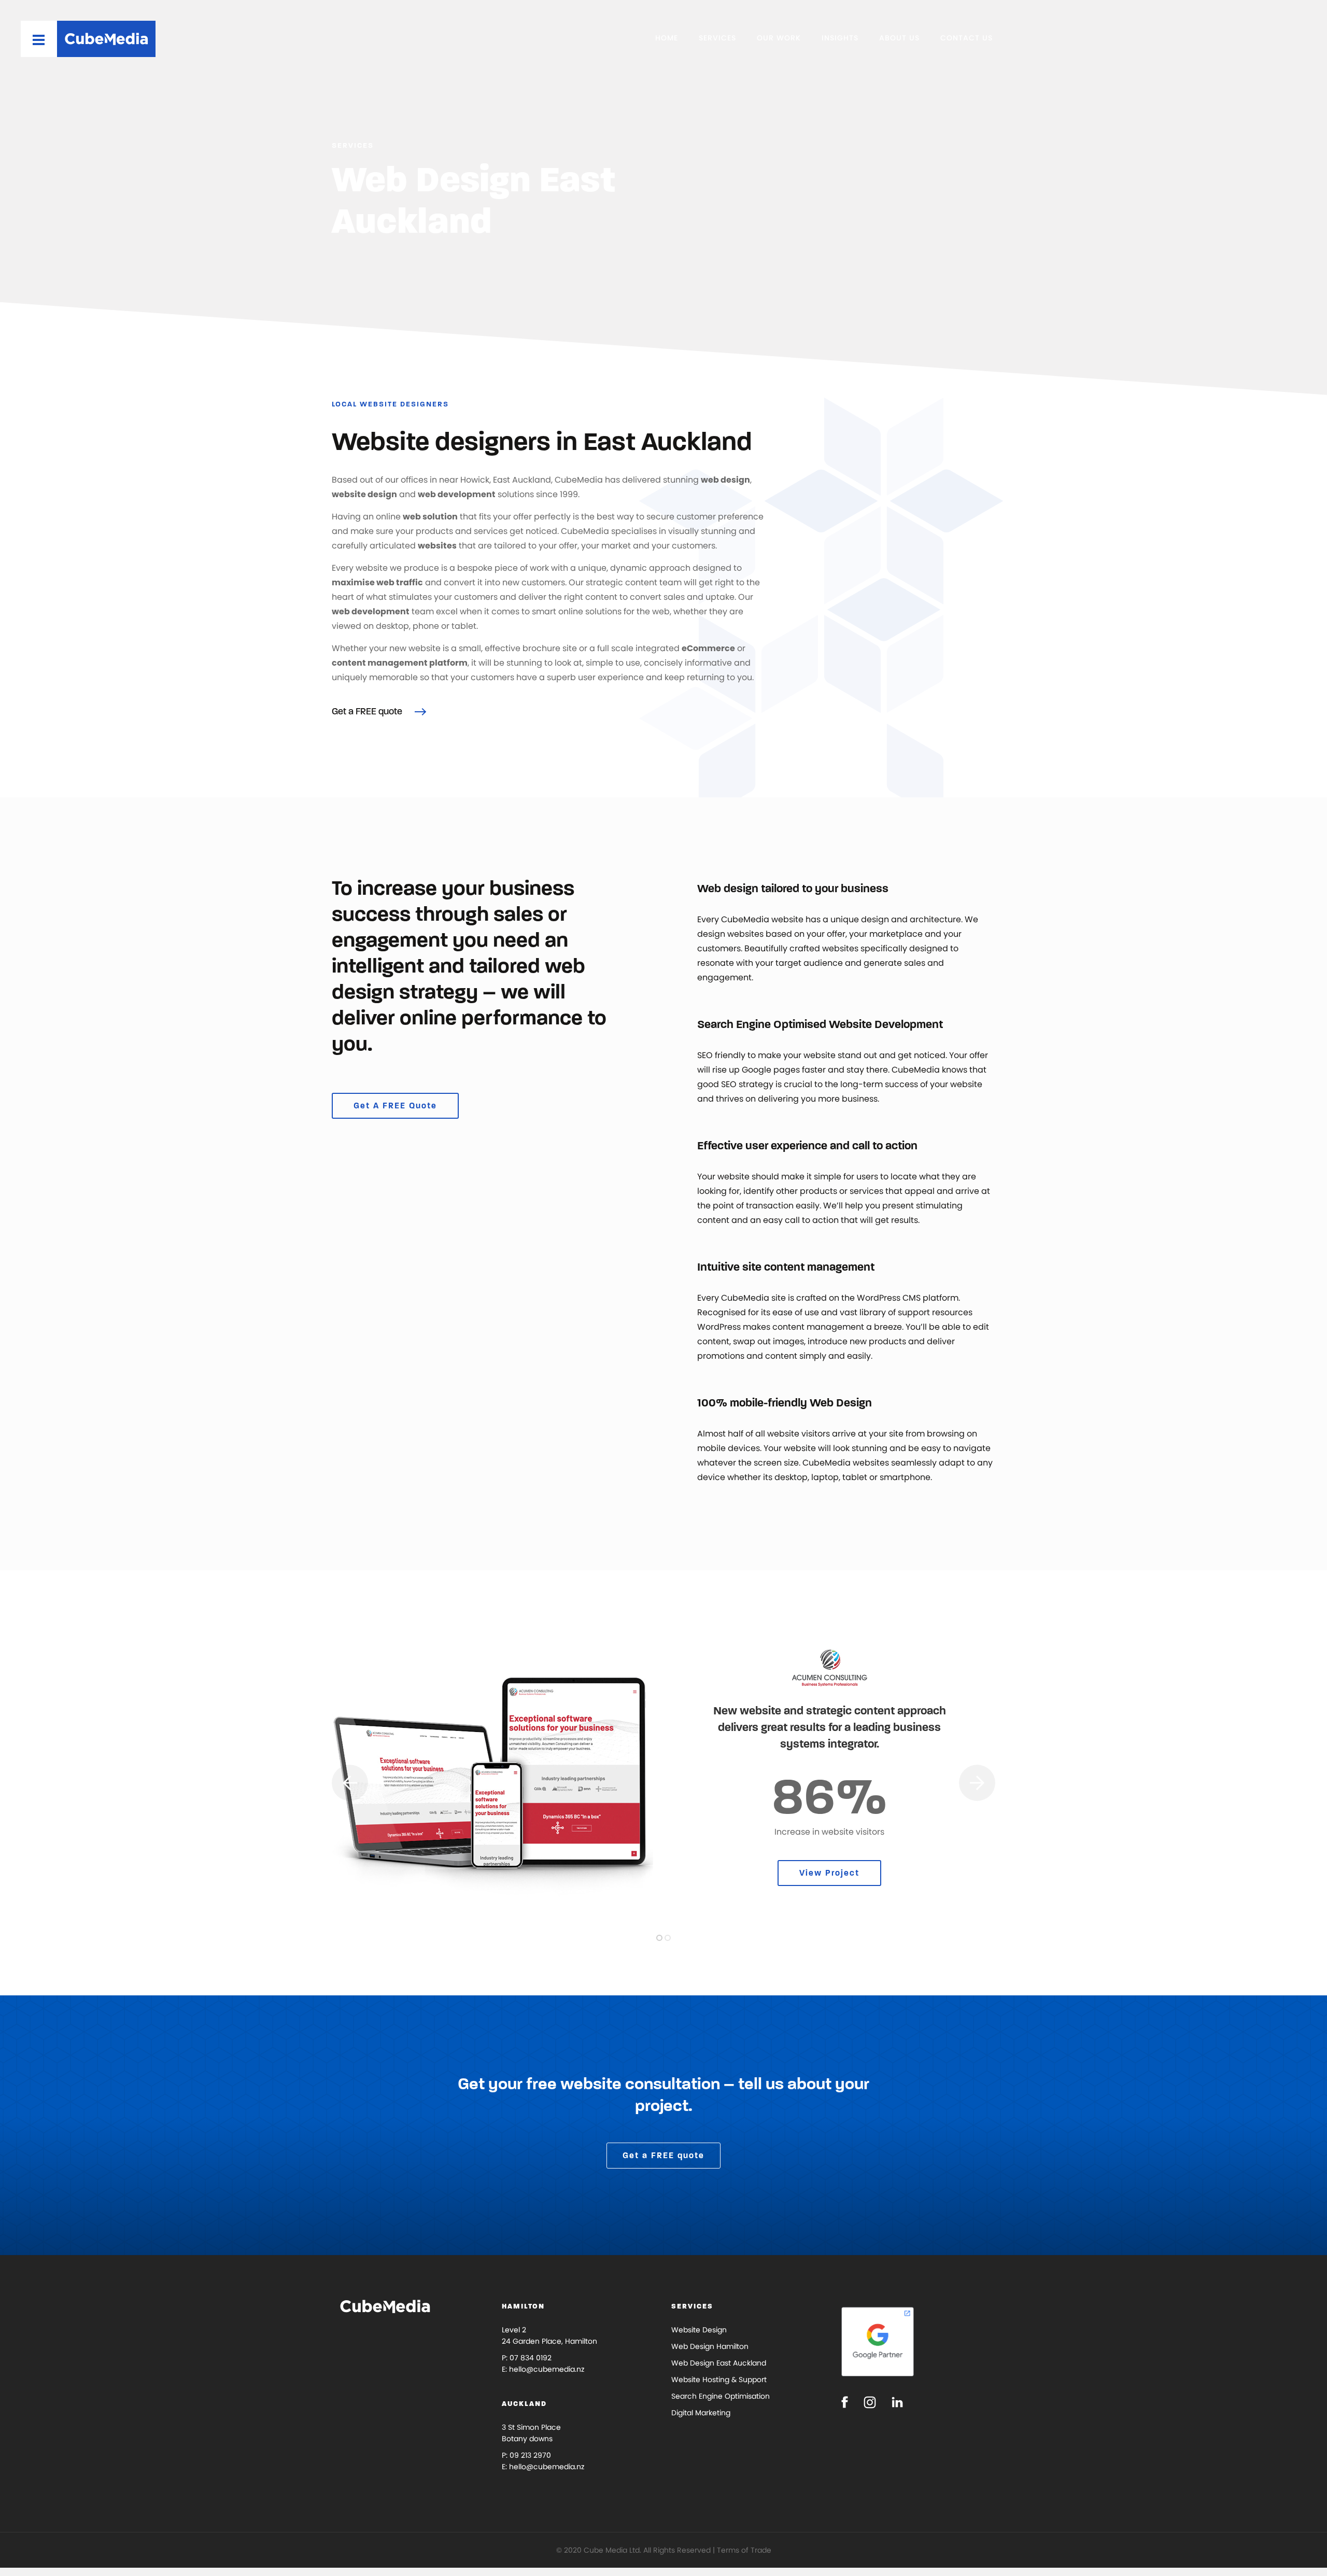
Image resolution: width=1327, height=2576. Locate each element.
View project (829, 1873)
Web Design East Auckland (719, 2363)
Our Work (779, 38)
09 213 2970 (530, 2455)
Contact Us (966, 38)
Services (717, 38)
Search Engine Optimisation (721, 2396)
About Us (899, 38)
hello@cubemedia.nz (547, 2369)
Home (667, 38)
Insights (840, 38)
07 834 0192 (531, 2358)
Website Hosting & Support (719, 2380)
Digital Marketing (701, 2413)
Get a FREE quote (368, 711)
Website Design (699, 2330)
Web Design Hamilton (710, 2346)
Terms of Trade (744, 2550)
